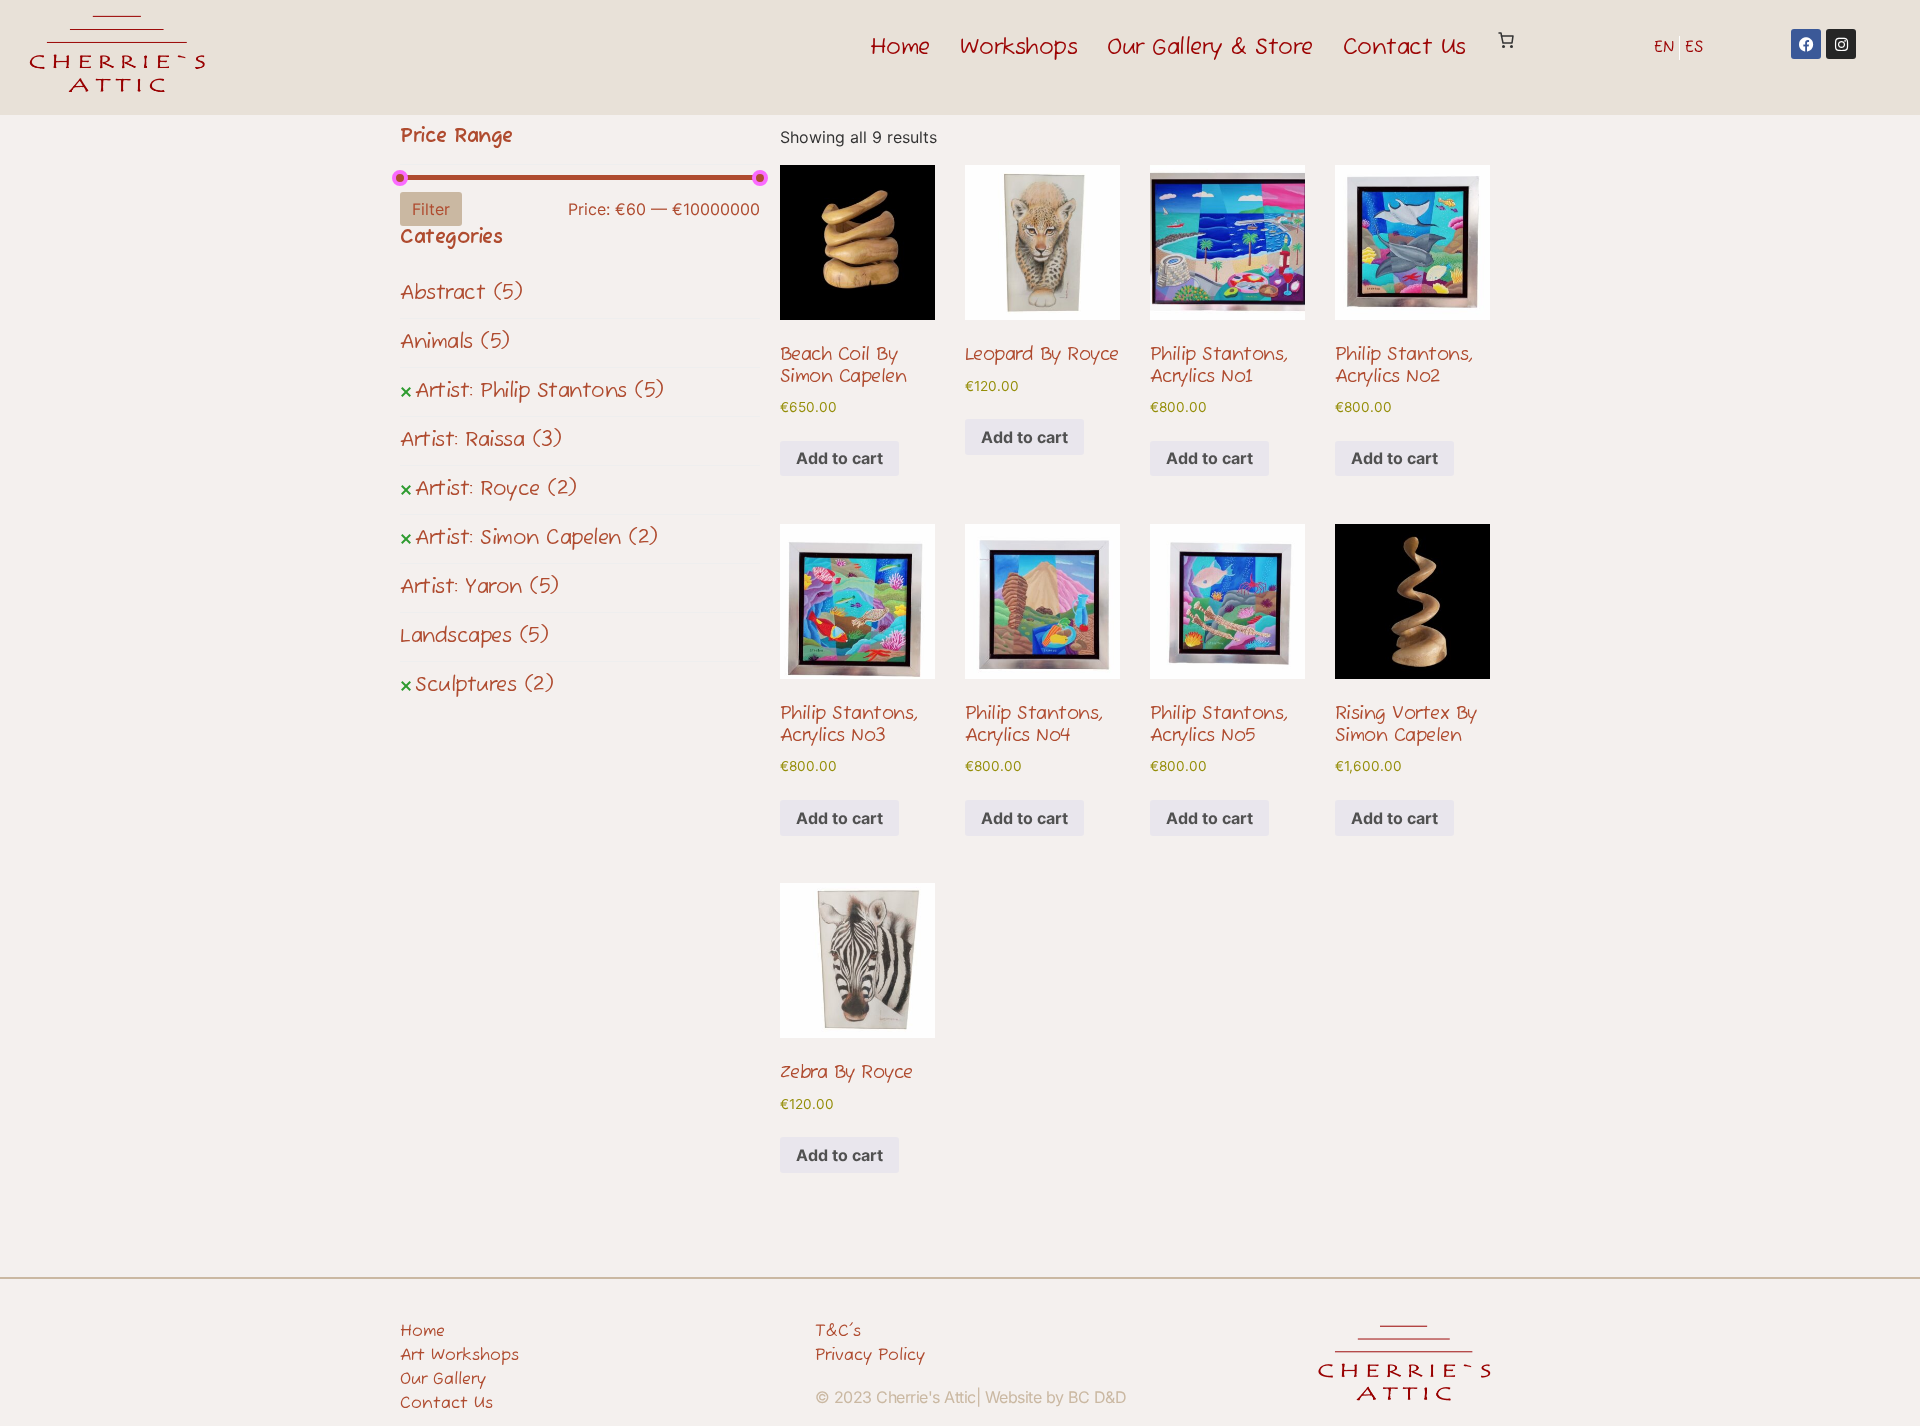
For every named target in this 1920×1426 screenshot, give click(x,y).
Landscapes (474, 636)
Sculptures (484, 685)
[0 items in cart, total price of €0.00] (1506, 40)
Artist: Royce (496, 489)
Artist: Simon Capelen (536, 538)
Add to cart (839, 458)
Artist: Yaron (479, 587)
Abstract (461, 293)
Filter (431, 209)
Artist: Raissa (480, 440)
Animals (455, 342)
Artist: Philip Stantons (539, 391)
